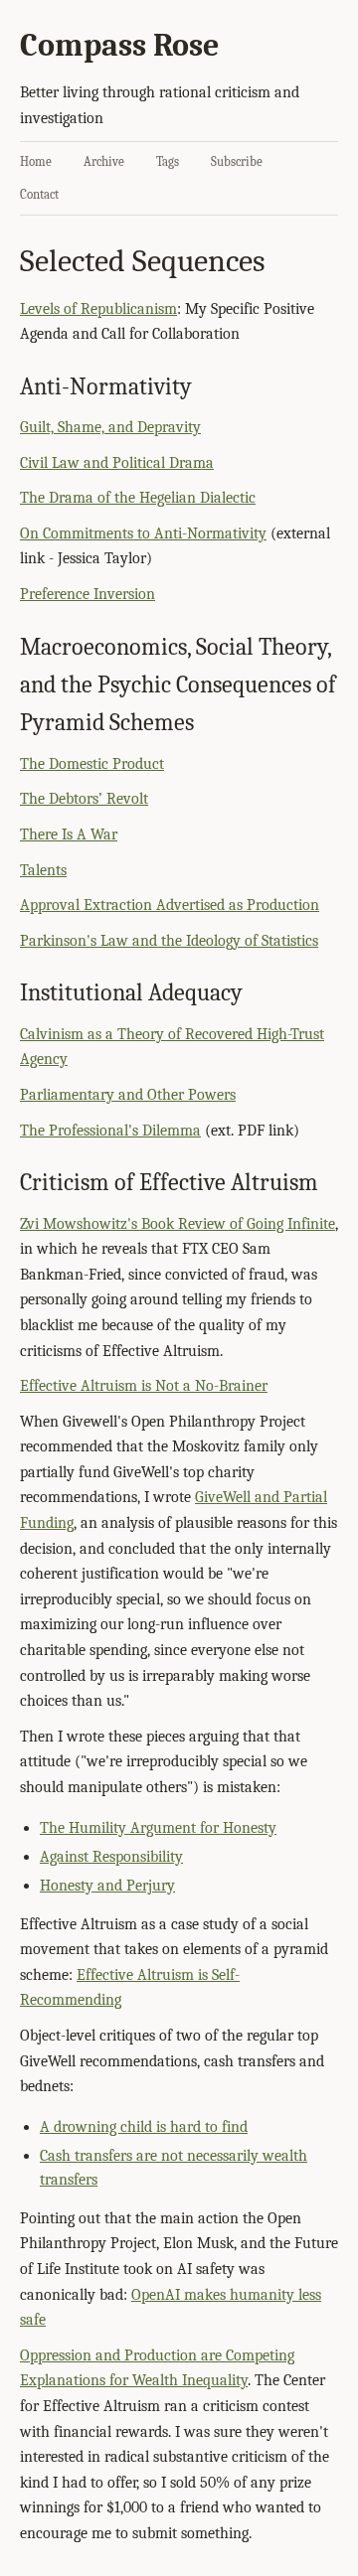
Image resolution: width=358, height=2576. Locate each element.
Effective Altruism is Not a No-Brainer (144, 1386)
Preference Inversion (88, 594)
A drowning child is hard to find (144, 2127)
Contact (39, 194)
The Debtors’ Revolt (84, 799)
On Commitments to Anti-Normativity (143, 533)
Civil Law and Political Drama (117, 463)
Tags (168, 161)
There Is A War (69, 834)
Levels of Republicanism (98, 309)
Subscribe (237, 161)
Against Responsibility (111, 1857)
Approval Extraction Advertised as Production (170, 905)
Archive (104, 161)
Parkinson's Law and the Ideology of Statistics (169, 941)
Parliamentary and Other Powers (128, 1095)
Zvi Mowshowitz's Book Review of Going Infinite (178, 1224)
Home (36, 161)
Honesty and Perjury (107, 1886)
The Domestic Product (92, 764)
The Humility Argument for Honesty (158, 1828)
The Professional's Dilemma (110, 1131)
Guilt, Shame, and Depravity (110, 427)
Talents (43, 870)
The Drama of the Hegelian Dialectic (138, 498)
